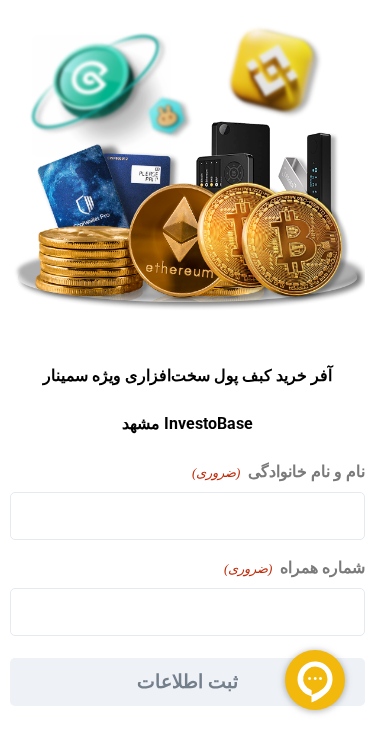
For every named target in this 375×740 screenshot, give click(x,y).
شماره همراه (294, 567)
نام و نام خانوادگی (278, 471)
